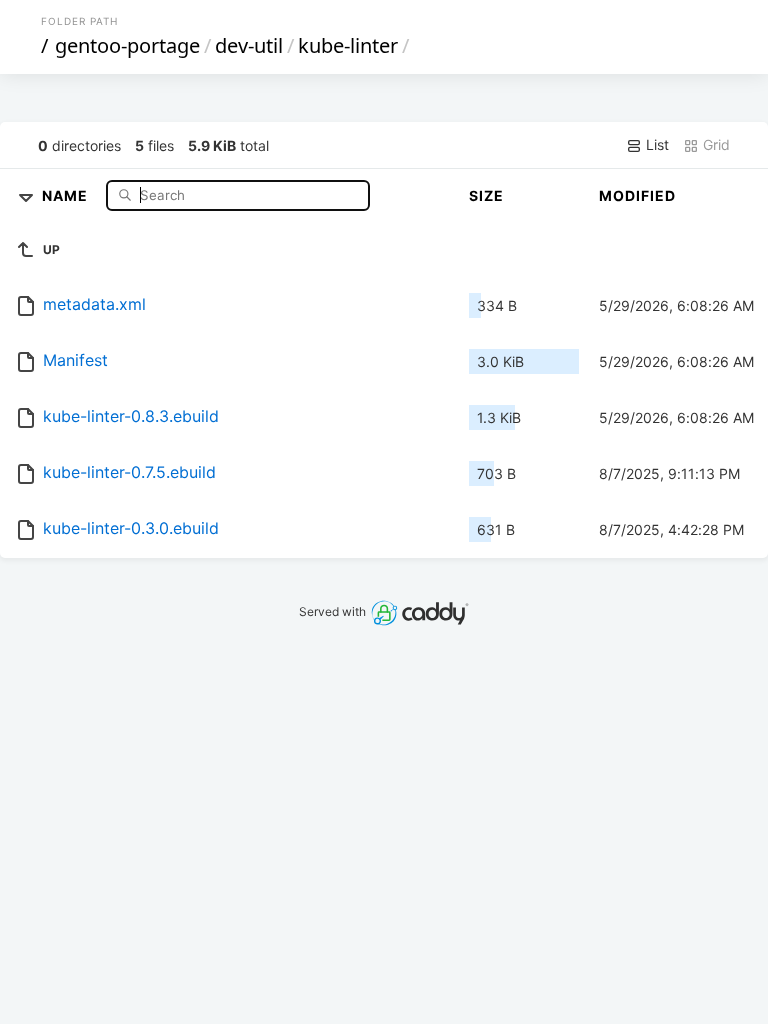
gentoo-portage (127, 45)
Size (486, 195)
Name (67, 194)
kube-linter (348, 45)
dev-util (249, 45)
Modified (637, 195)
